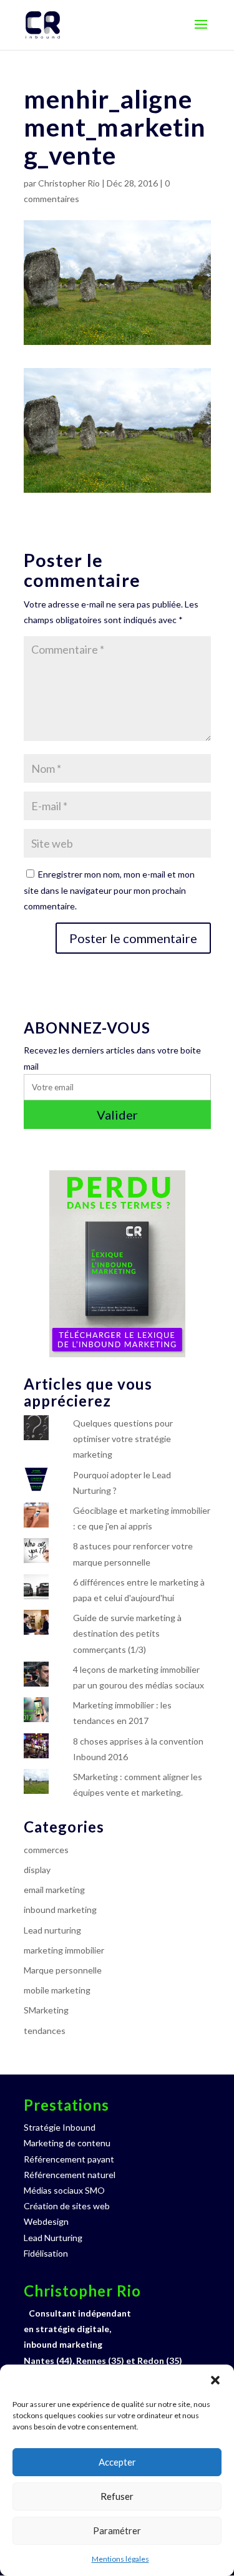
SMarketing (46, 2010)
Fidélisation (46, 2253)
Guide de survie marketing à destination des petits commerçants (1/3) (127, 1633)
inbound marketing (60, 1910)
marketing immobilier (64, 1950)
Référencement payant (69, 2159)
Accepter (117, 2462)
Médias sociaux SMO (64, 2190)
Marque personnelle (63, 1970)
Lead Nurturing (53, 2238)
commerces (46, 1850)
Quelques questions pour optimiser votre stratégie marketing (123, 1439)
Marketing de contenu (67, 2143)
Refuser (117, 2496)
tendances (45, 2031)
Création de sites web (67, 2206)
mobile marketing (57, 1990)
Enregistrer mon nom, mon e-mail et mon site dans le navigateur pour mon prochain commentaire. (109, 890)
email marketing (54, 1890)
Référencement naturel (70, 2175)
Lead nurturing (52, 1930)
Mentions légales (120, 2559)
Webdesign (46, 2221)
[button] (215, 2380)
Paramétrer (117, 2530)
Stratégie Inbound (60, 2127)
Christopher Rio (69, 183)
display (37, 1870)
